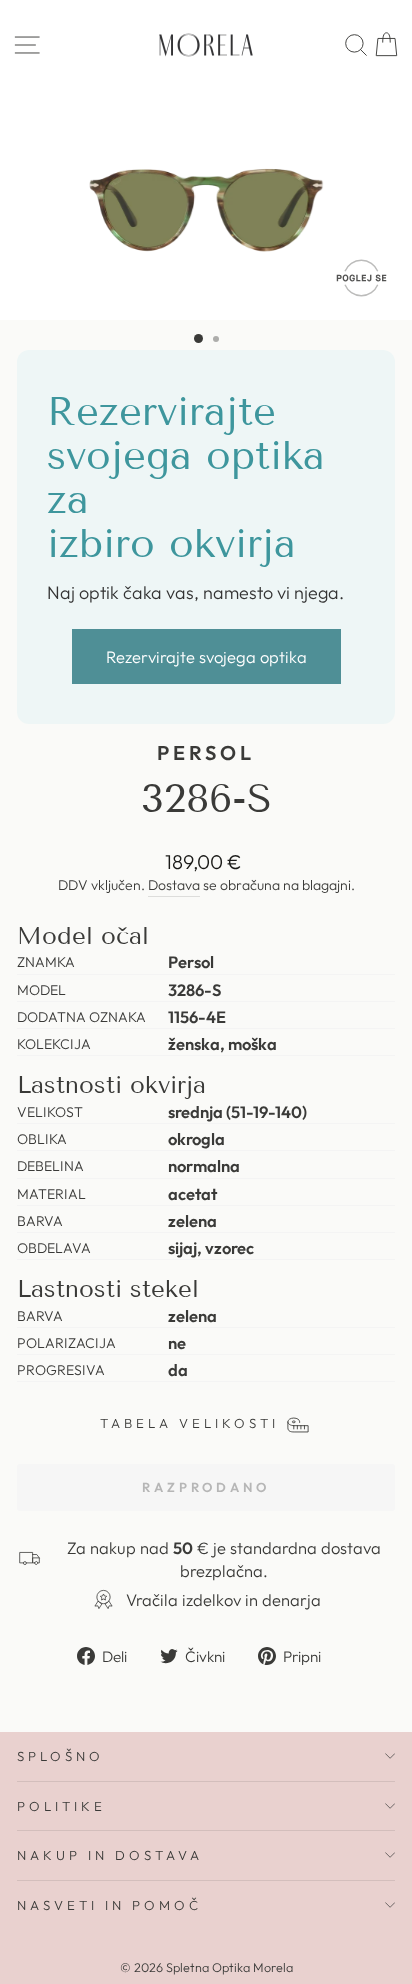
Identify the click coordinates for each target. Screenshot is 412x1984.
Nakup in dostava (110, 1855)
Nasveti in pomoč (109, 1905)
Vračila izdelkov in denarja (223, 1599)
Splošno (60, 1756)
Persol (206, 752)
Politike (61, 1806)
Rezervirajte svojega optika (206, 656)
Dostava (174, 885)
